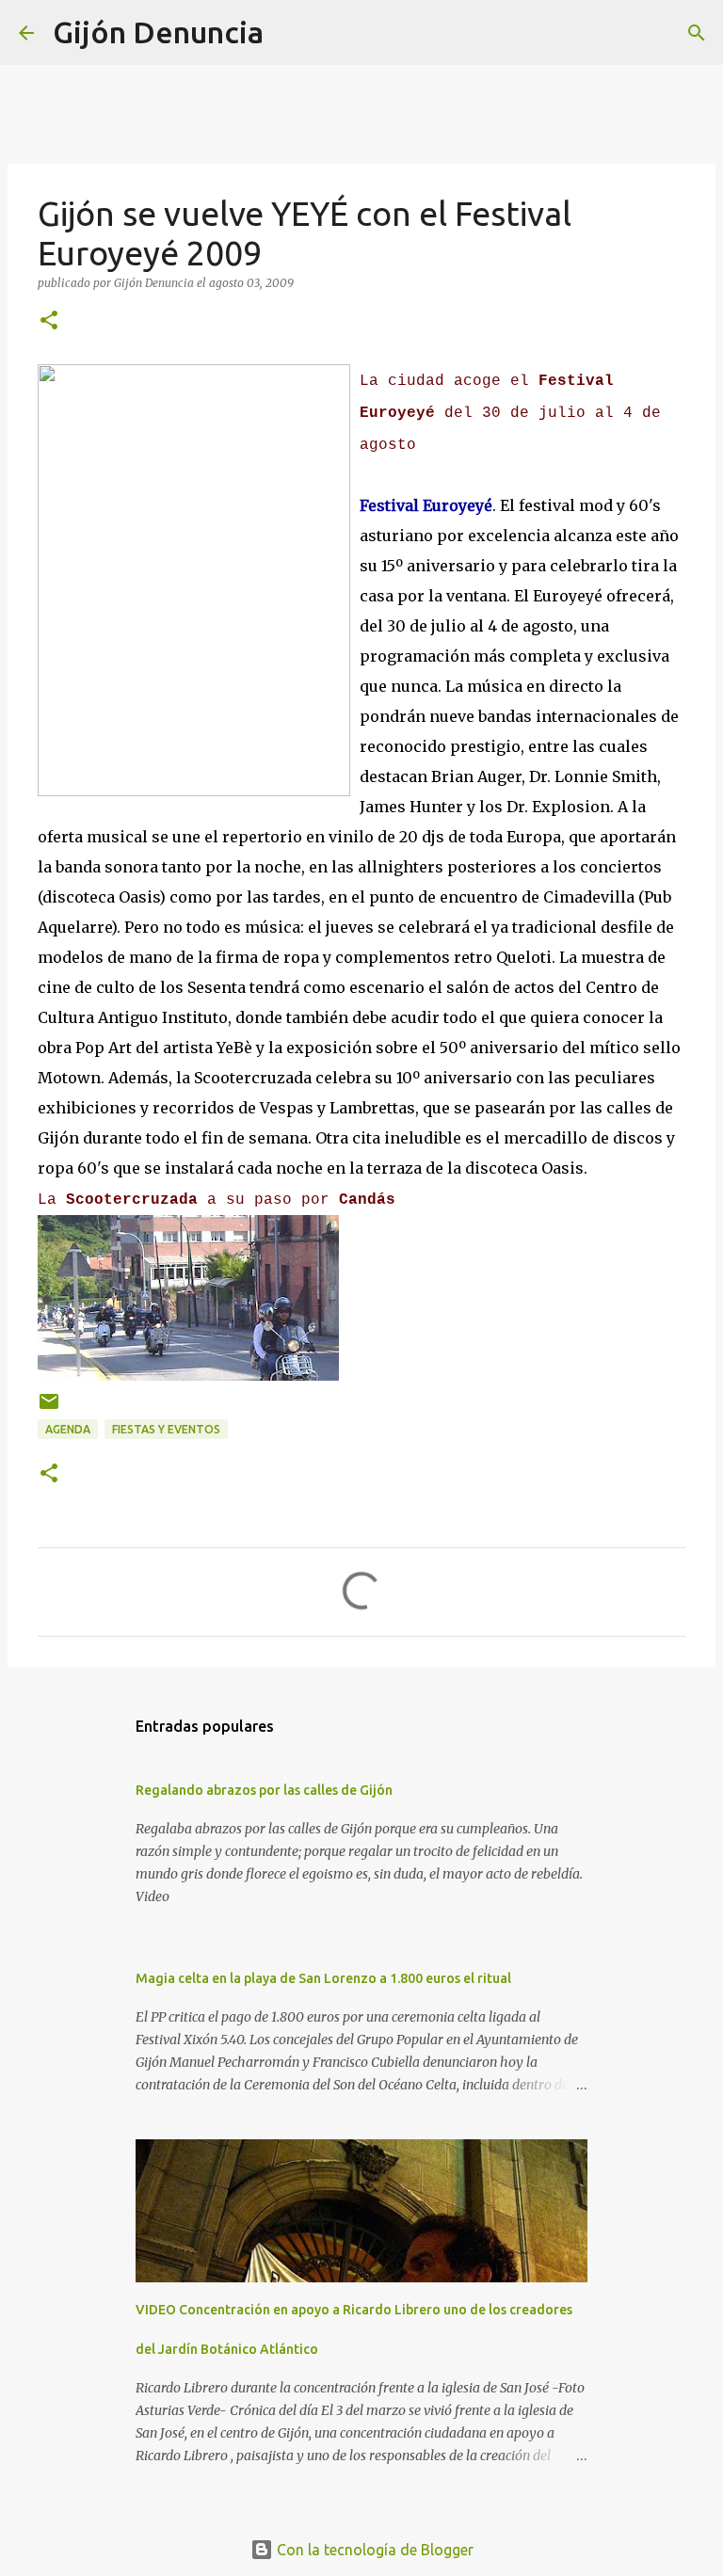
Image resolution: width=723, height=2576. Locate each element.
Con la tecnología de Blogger (373, 2550)
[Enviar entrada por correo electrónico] (49, 1408)
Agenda (68, 1429)
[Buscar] (290, 33)
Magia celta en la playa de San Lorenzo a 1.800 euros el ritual (323, 1978)
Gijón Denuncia (158, 32)
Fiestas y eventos (166, 1429)
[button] (49, 321)
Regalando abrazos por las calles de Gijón (264, 1790)
